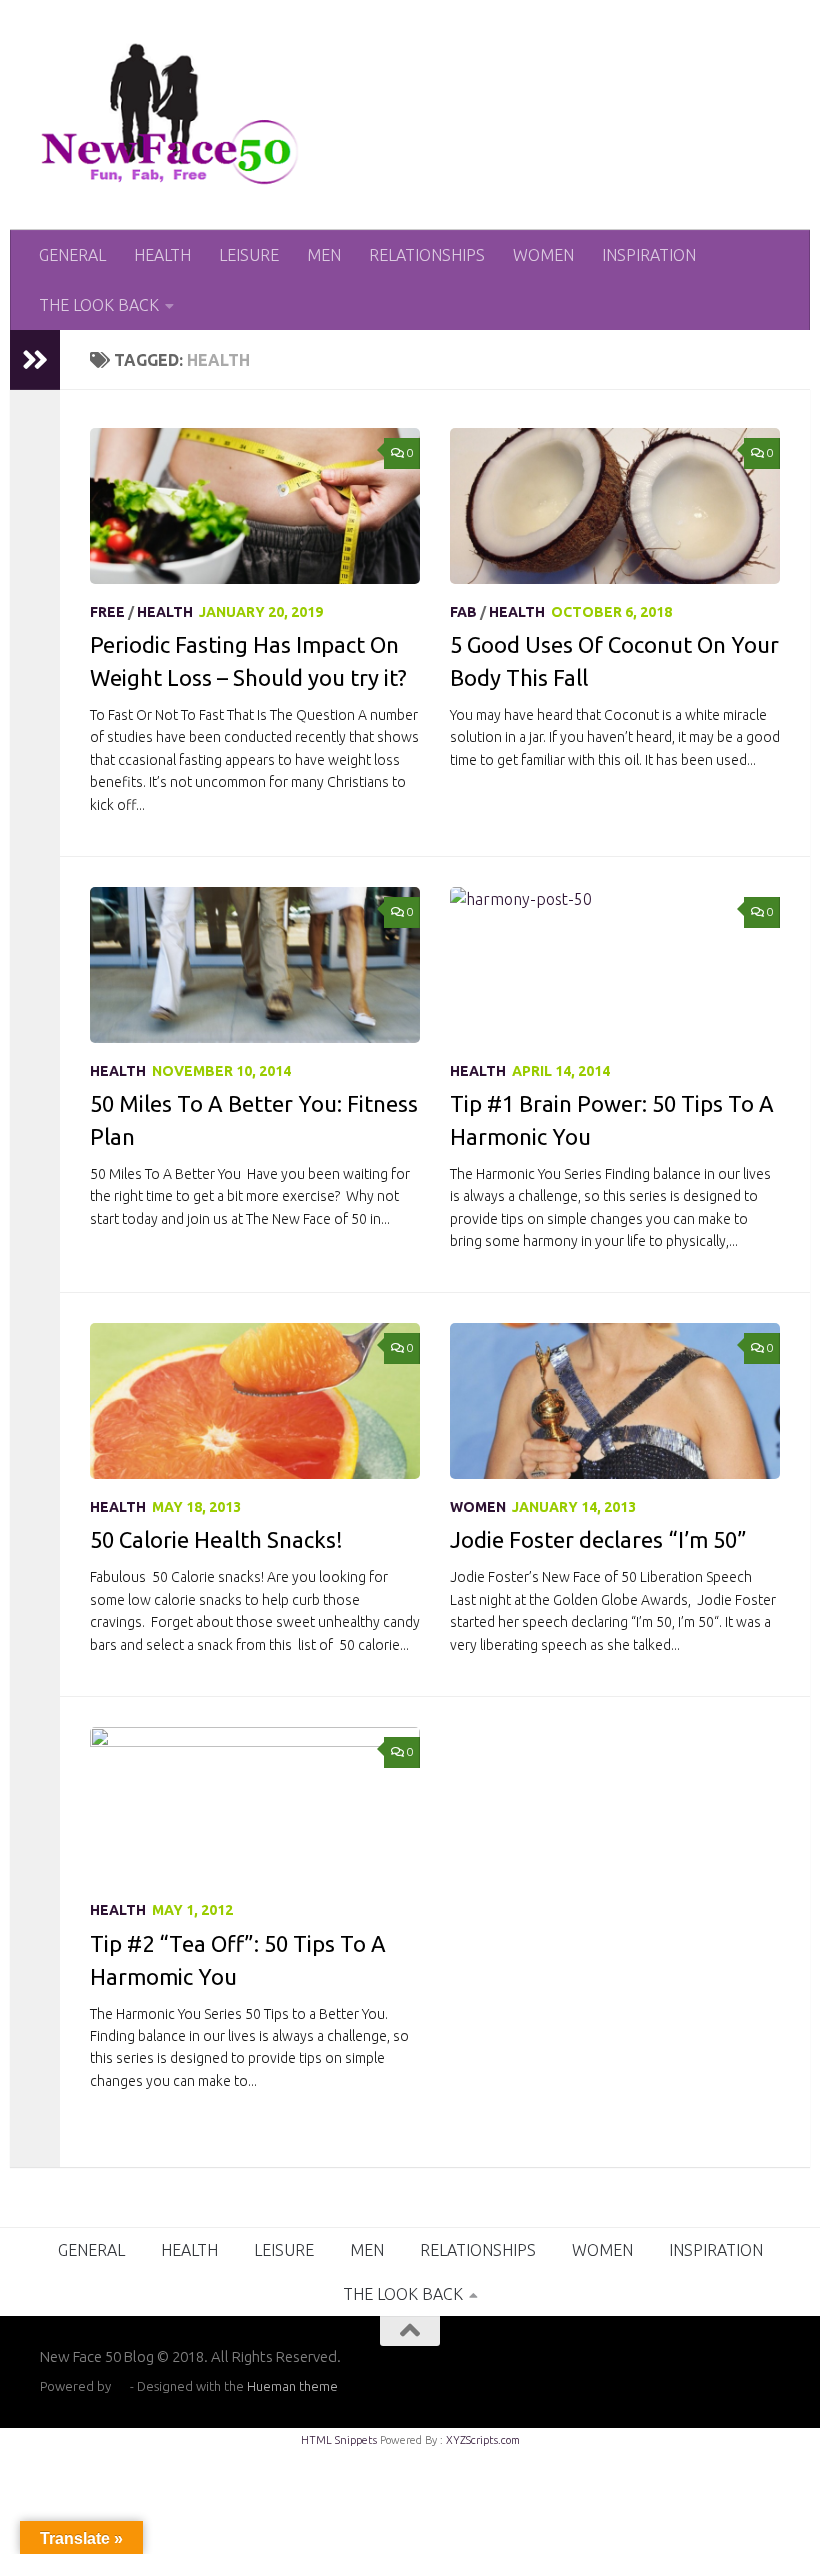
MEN (324, 255)
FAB (463, 612)
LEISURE (249, 255)
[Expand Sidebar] (35, 360)
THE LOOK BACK (99, 305)
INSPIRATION (649, 255)
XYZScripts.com (483, 2440)
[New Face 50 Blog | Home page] (171, 115)
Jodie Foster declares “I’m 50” (598, 1539)
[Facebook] (730, 2370)
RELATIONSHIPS (427, 255)
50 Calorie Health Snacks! (216, 1539)
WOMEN (543, 255)
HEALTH (162, 255)
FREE (107, 612)
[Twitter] (694, 2370)
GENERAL (72, 255)
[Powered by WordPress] (120, 2386)
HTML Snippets (339, 2440)
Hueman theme (292, 2386)
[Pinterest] (766, 2370)
